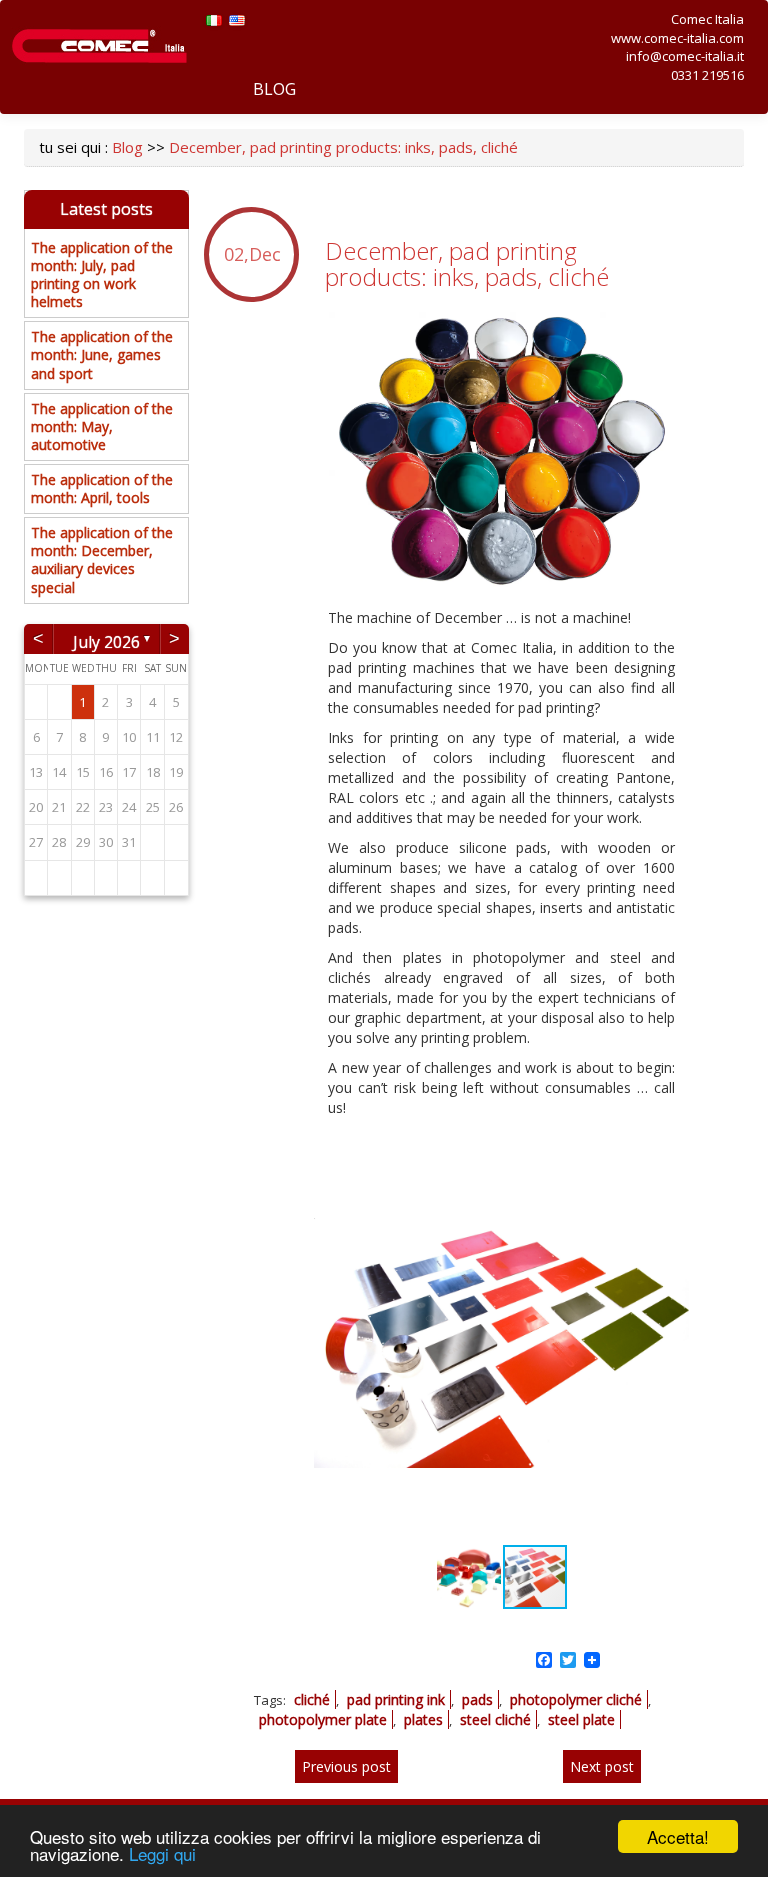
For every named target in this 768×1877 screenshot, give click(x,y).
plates (423, 1719)
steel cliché (495, 1719)
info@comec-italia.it (685, 56)
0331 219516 (707, 75)
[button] (671, 1161)
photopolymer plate (323, 1719)
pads (477, 1699)
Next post (602, 1766)
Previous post (346, 1766)
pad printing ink (396, 1699)
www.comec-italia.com (677, 38)
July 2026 (106, 640)
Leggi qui (162, 1853)
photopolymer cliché (576, 1699)
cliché (312, 1699)
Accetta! (678, 1836)
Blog (274, 89)
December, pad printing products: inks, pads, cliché (343, 147)
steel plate (581, 1719)
